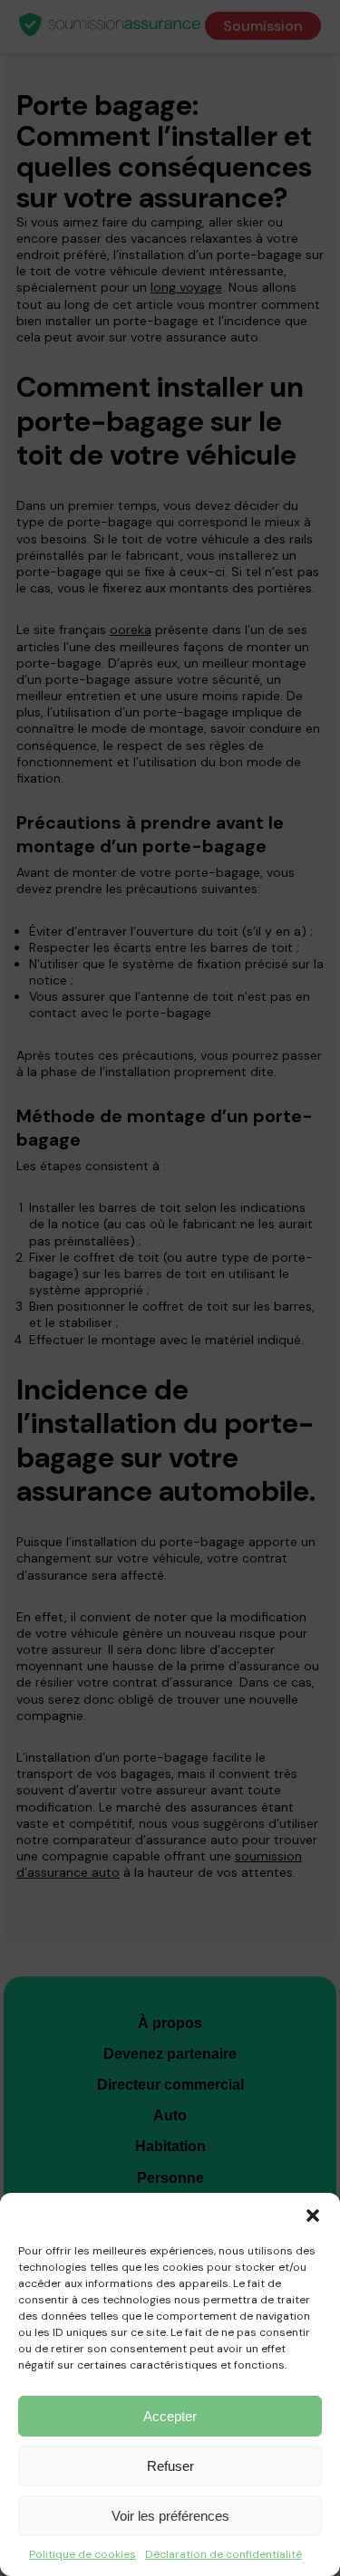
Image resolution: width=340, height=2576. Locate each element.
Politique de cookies (83, 2554)
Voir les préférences (170, 2516)
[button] (313, 2216)
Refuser (170, 2466)
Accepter (170, 2416)
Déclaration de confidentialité (223, 2554)
